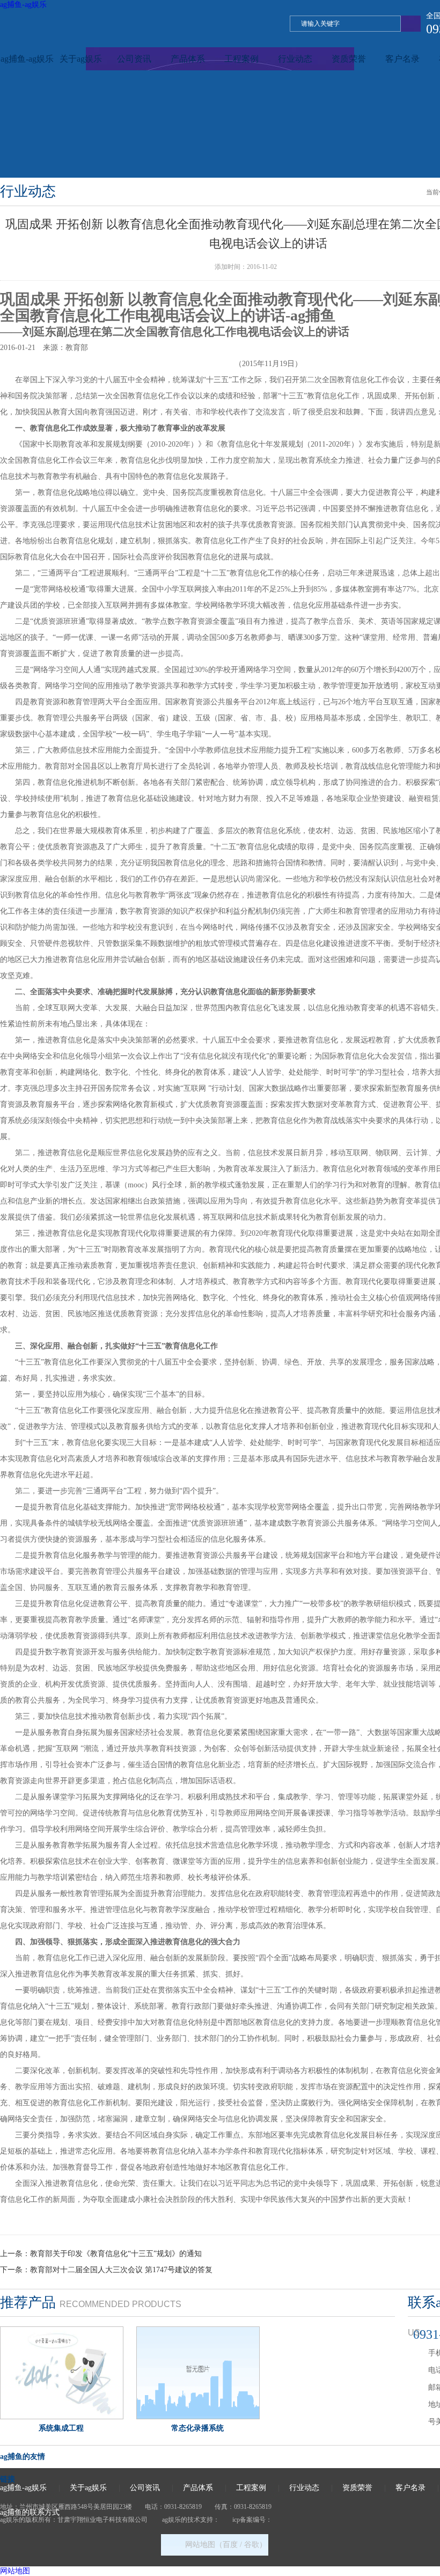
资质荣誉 (349, 59)
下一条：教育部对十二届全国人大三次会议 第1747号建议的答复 (106, 2270)
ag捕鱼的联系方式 (30, 2512)
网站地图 (15, 2571)
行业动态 (295, 59)
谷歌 (252, 2545)
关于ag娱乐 (81, 59)
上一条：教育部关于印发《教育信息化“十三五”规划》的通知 (101, 2254)
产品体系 (188, 59)
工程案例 (241, 59)
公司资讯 (134, 59)
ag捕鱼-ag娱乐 (23, 5)
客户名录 (402, 59)
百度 (230, 2545)
